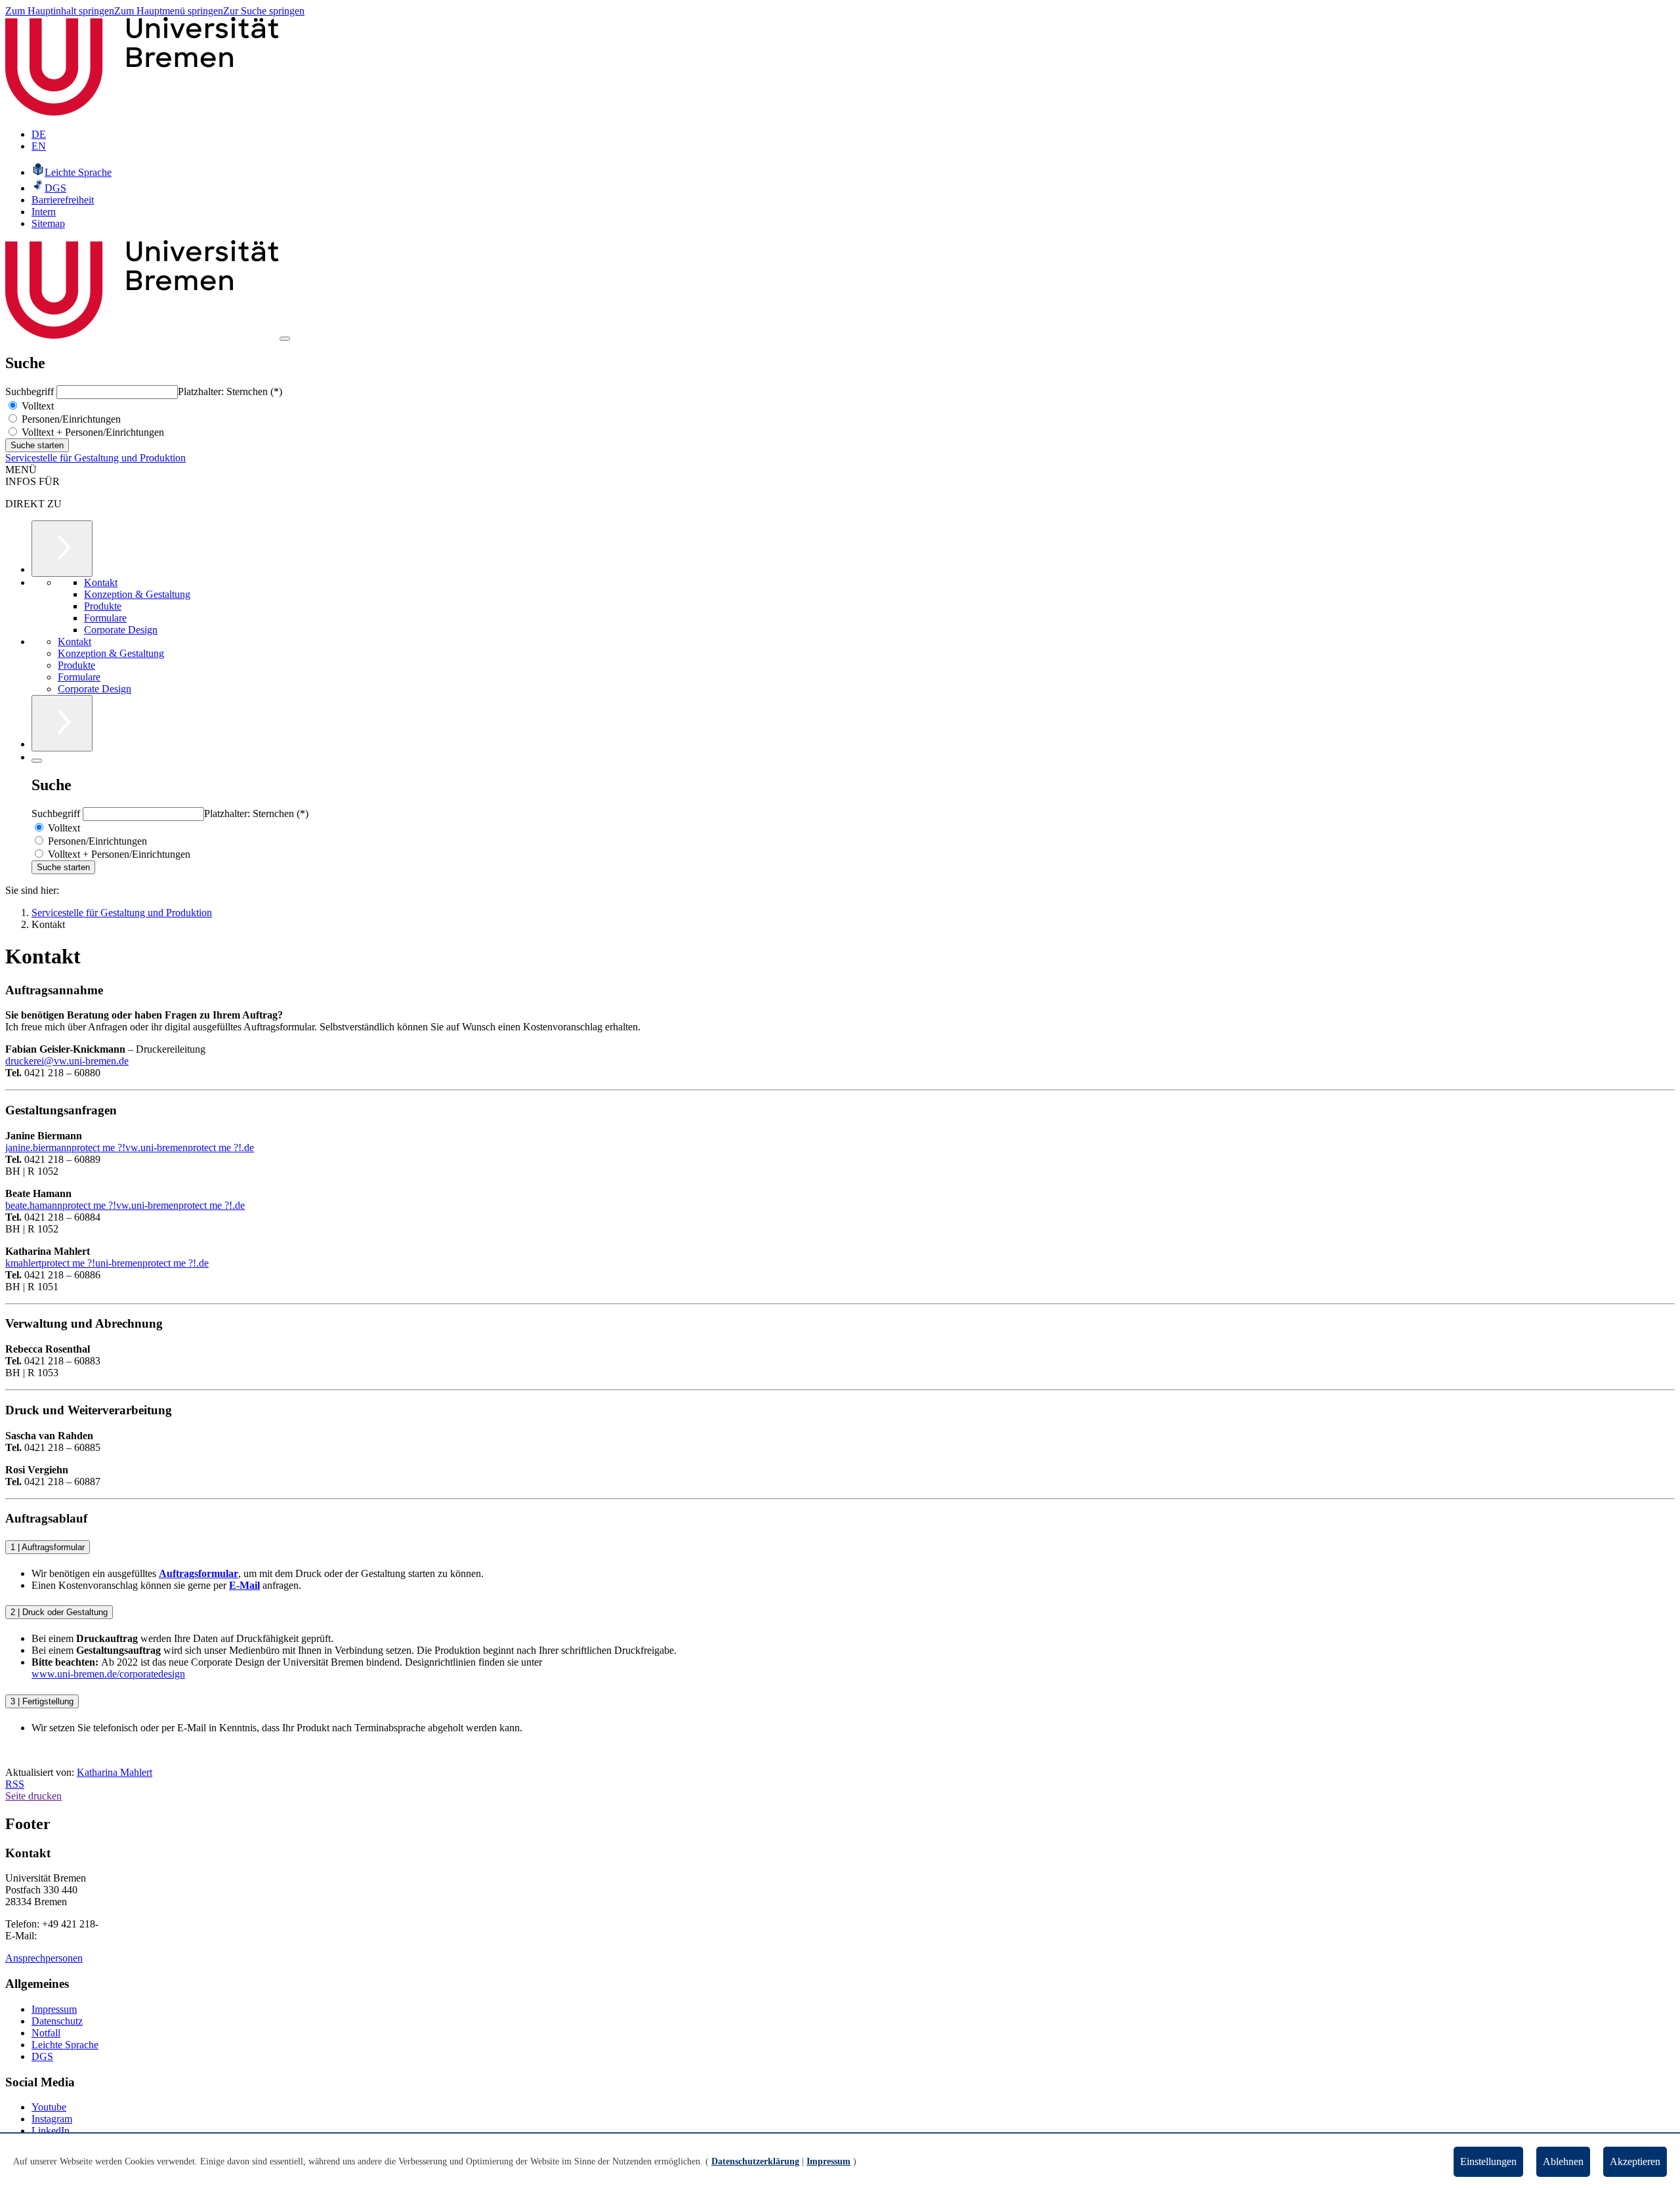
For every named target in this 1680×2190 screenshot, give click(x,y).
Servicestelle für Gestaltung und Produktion (95, 458)
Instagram (52, 2119)
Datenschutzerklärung (755, 2161)
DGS (42, 2056)
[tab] (840, 1547)
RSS (15, 1784)
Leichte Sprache (65, 2045)
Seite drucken (33, 1796)
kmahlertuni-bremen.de (107, 1263)
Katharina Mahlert (115, 1772)
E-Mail (244, 1585)
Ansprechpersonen (44, 1958)
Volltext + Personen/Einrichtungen (92, 432)
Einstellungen (1488, 2161)
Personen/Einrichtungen (70, 419)
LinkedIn (51, 2131)
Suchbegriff (31, 391)
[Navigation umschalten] (285, 339)
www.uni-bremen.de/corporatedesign (108, 1674)
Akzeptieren (1635, 2161)
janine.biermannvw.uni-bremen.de (130, 1148)
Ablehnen (1563, 2161)
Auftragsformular (199, 1573)
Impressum (54, 2009)
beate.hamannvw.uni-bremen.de (125, 1205)
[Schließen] (37, 761)
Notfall (46, 2033)
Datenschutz (57, 2021)
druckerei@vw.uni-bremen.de (67, 1061)
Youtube (49, 2107)
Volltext (36, 406)
